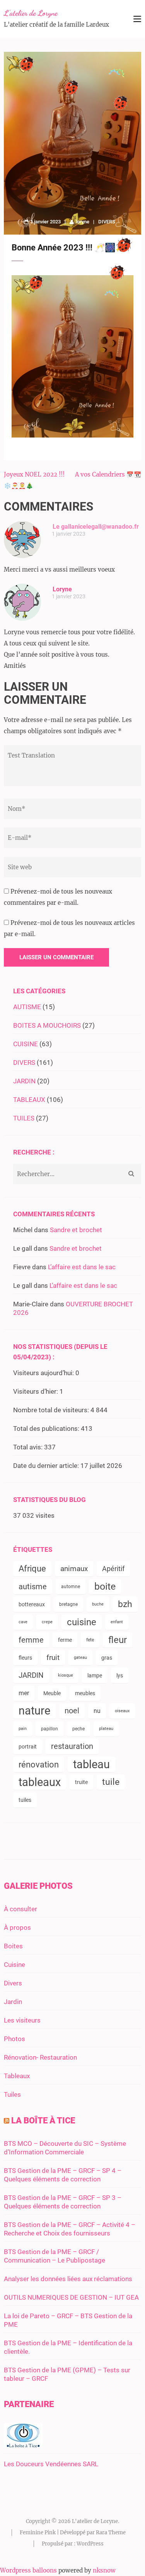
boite (105, 1586)
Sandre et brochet (76, 1230)
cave (23, 1622)
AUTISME (27, 1007)
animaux (74, 1569)
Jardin (13, 2002)
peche (78, 1729)
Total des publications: (47, 1428)
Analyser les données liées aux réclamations (68, 2279)
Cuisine (14, 1965)
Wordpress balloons (28, 2570)
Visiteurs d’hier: (36, 1391)
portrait (28, 1747)
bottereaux (32, 1604)
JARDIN (24, 1081)
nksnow (104, 2570)
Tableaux (17, 2076)
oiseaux (122, 1711)
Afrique (32, 1569)
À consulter (20, 1909)
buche (98, 1604)
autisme (33, 1587)
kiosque (66, 1675)
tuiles (25, 1800)
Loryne (62, 589)
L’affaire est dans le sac (82, 1267)
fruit (53, 1658)
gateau (80, 1657)
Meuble (52, 1693)
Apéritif (113, 1569)
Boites (13, 1946)
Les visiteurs (22, 2020)
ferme (65, 1640)
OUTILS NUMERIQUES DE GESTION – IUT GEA (71, 2297)
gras (107, 1658)
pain (23, 1729)
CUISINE (26, 1044)
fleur (118, 1640)
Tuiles (12, 2094)
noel (72, 1711)
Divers (13, 1983)
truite (81, 1782)
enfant (117, 1622)
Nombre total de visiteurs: (52, 1410)
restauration (72, 1746)
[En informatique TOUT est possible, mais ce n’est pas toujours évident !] (23, 2445)
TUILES (24, 1118)
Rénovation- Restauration (40, 2057)
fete (90, 1640)
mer (24, 1693)
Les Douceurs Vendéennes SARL (51, 2464)
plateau (106, 1729)
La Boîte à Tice (43, 2121)
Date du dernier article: (47, 1466)
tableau (91, 1764)
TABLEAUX (29, 1100)
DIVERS (107, 222)
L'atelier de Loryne (31, 13)
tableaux (40, 1782)
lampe (95, 1675)
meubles (85, 1693)
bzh (125, 1604)
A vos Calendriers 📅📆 (108, 474)
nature (34, 1711)
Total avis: (29, 1447)
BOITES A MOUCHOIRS (47, 1025)
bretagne (68, 1604)
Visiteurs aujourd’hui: (44, 1373)
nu (97, 1711)
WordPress (90, 2544)
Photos (14, 2039)
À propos (17, 1927)
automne (71, 1587)
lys (120, 1675)
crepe (47, 1622)
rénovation (39, 1764)
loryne (83, 222)
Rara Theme (111, 2533)
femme (31, 1640)
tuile (111, 1782)
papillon (49, 1729)
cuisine (82, 1622)
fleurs (25, 1658)
